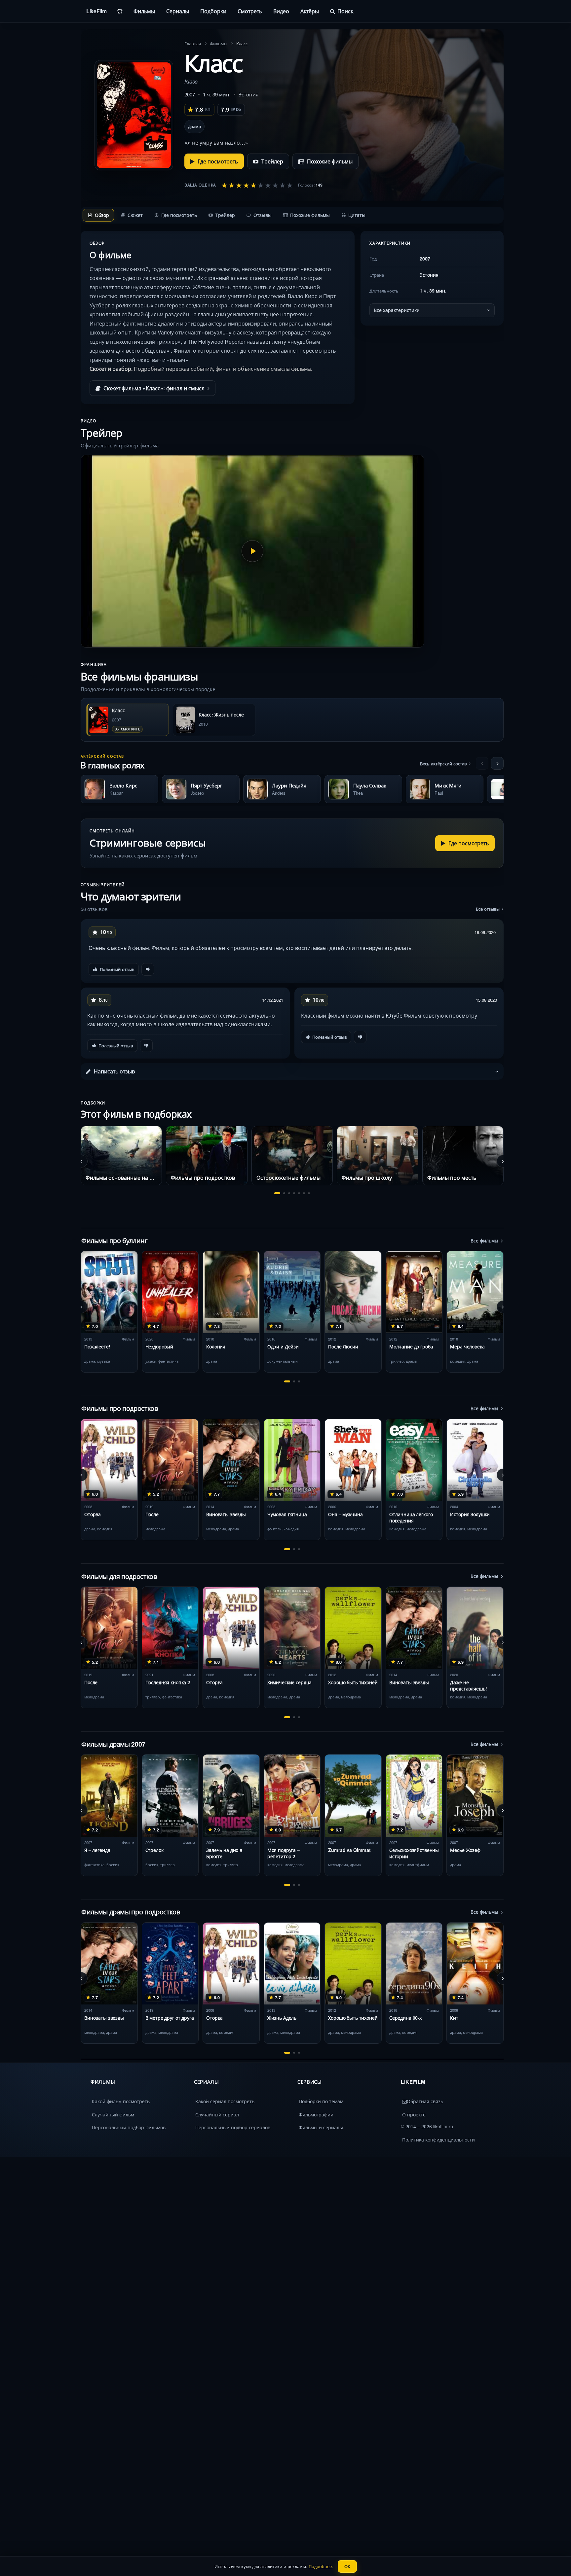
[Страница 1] (277, 1193)
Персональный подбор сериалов (233, 2127)
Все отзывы (488, 909)
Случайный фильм (113, 2114)
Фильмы (144, 11)
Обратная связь (425, 2101)
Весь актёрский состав (443, 764)
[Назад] (482, 763)
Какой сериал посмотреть (225, 2101)
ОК (347, 2566)
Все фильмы (484, 1240)
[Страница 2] (284, 1193)
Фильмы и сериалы (321, 2127)
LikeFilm (96, 11)
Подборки (213, 11)
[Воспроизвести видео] (252, 551)
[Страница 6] (304, 1193)
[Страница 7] (309, 1193)
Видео (281, 11)
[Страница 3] (289, 1193)
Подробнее (320, 2566)
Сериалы (178, 11)
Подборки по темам (321, 2101)
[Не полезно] (148, 969)
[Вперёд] (497, 763)
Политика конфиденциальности (438, 2140)
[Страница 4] (294, 1193)
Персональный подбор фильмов (129, 2127)
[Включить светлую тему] (120, 11)
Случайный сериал (217, 2114)
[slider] (257, 185)
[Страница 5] (299, 1193)
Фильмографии (316, 2114)
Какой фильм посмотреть (121, 2101)
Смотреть (250, 11)
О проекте (414, 2114)
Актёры (310, 11)
